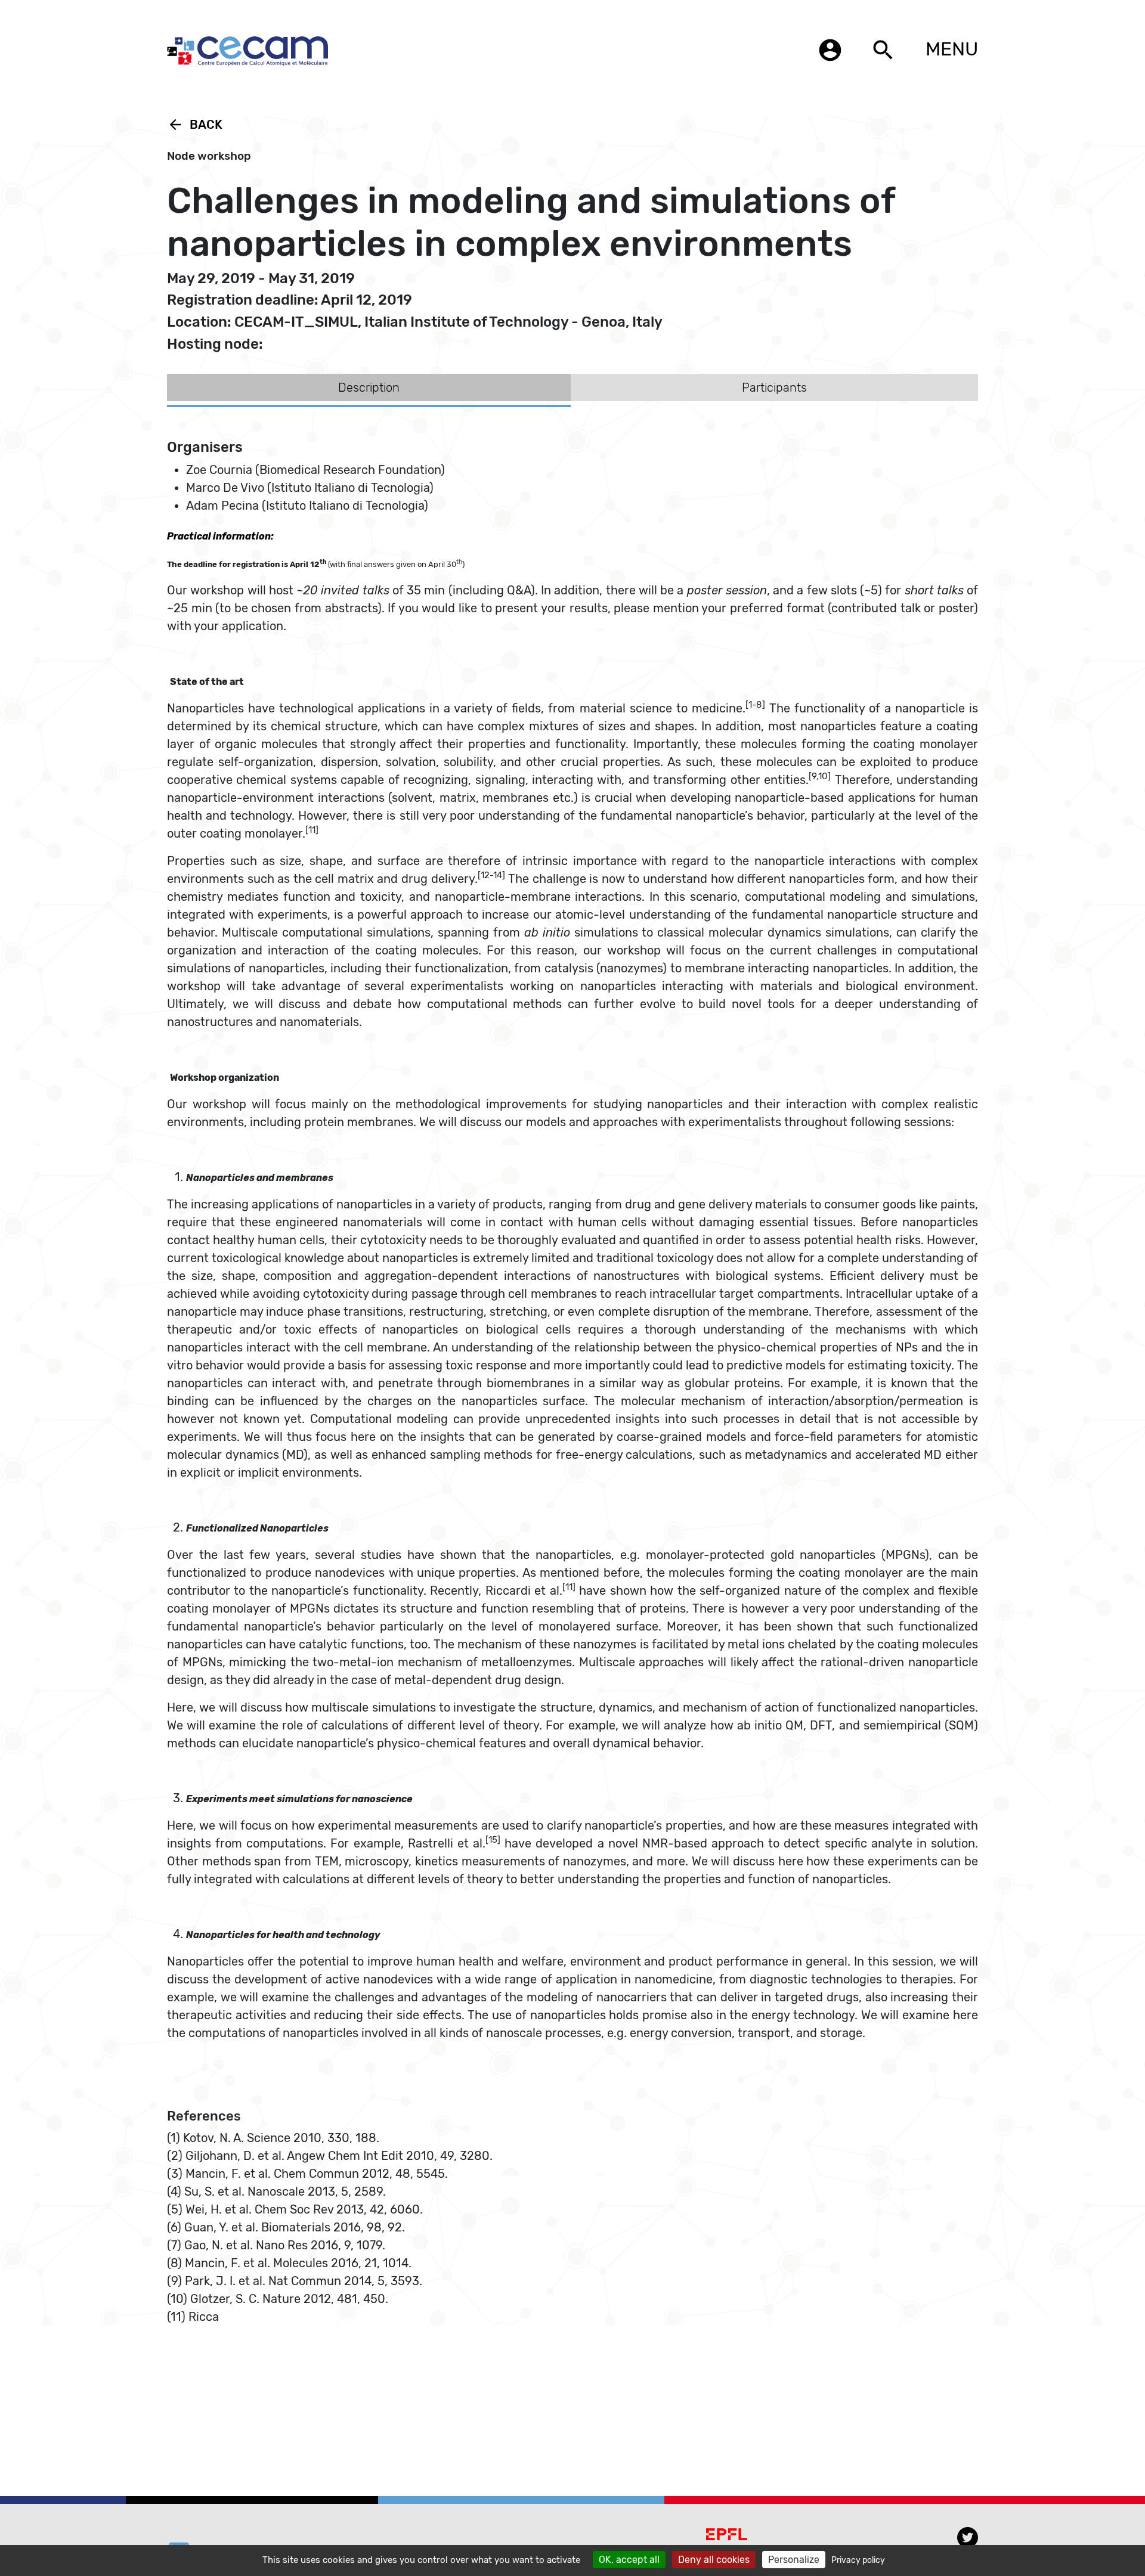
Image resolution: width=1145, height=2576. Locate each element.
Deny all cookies (714, 2560)
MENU (952, 49)
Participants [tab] (774, 388)
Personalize (794, 2560)
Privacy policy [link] (858, 2560)
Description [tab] (369, 388)
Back (195, 125)
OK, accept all (629, 2560)
